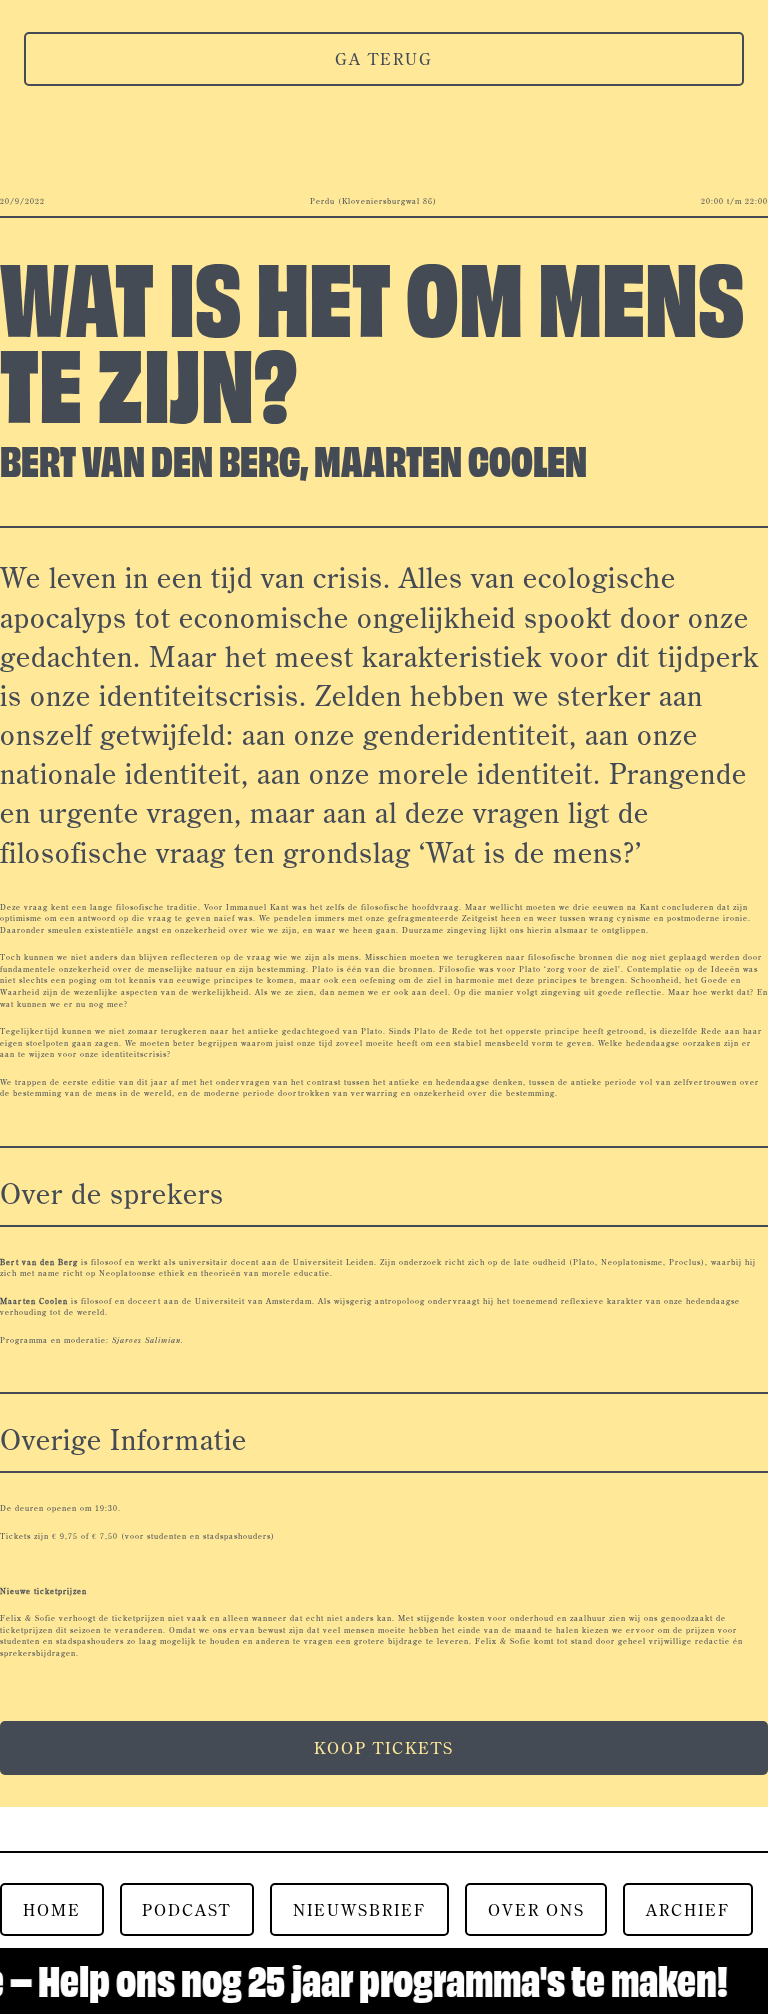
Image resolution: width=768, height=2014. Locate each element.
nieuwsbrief (359, 1910)
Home (52, 1910)
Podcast (186, 1910)
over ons (536, 1910)
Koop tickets (384, 1748)
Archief (688, 1910)
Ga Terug (384, 59)
